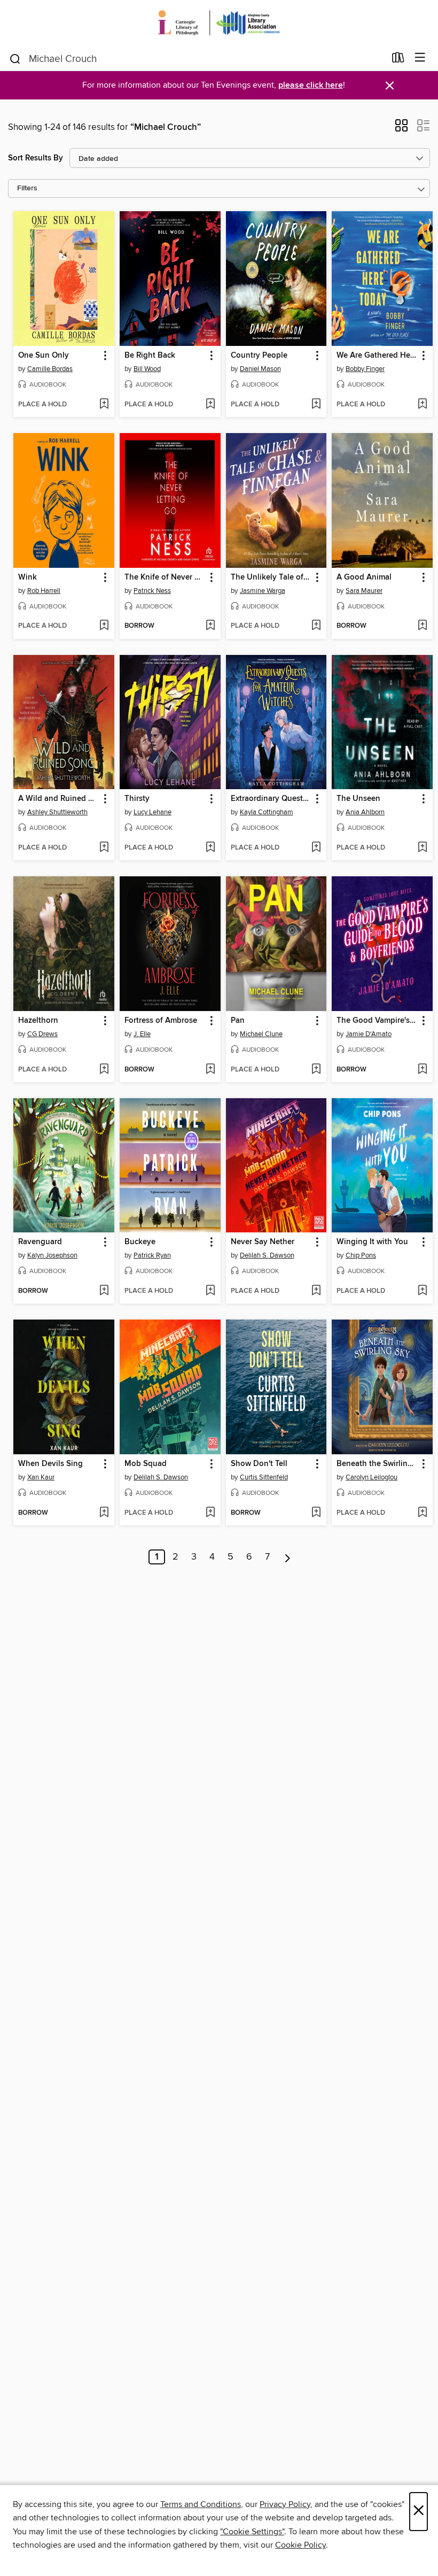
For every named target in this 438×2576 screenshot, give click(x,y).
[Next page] (288, 1557)
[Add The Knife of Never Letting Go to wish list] (210, 626)
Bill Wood (147, 369)
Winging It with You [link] (372, 1242)
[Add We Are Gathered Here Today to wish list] (422, 405)
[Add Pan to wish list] (316, 1070)
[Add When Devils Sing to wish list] (104, 1513)
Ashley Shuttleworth (57, 812)
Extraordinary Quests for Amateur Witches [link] (271, 799)
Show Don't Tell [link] (259, 1464)
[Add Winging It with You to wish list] (422, 1291)
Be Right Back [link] (150, 356)
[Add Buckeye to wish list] (210, 1291)
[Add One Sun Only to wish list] (104, 405)
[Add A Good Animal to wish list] (422, 626)
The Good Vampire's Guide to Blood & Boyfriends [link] (377, 1021)
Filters (27, 188)
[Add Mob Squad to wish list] (210, 1513)
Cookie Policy (300, 2545)
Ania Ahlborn (365, 812)
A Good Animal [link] (364, 577)
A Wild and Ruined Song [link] (59, 799)
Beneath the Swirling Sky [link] (377, 1464)
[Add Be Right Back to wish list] (210, 405)
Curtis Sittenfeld (264, 1477)
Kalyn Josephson (52, 1255)
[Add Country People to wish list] (316, 405)
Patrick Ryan (152, 1255)
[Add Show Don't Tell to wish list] (316, 1513)
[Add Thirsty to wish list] (210, 848)
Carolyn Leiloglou (371, 1477)
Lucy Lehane (152, 812)
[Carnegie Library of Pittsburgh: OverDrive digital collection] (219, 23)
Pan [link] (238, 1021)
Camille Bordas (50, 369)
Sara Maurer (364, 591)
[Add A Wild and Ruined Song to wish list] (104, 848)
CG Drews (42, 1034)
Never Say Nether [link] (263, 1242)
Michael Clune (261, 1034)
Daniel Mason (260, 369)
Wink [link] (28, 577)
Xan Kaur (41, 1477)
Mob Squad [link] (146, 1464)
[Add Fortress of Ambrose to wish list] (210, 1070)
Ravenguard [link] (40, 1242)
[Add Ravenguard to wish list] (104, 1291)
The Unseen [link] (358, 799)
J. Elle (142, 1034)
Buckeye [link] (140, 1242)
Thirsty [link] (137, 799)
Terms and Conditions (201, 2504)
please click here (311, 85)
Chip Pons (361, 1255)
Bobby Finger (365, 369)
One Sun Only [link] (44, 356)
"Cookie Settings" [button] (252, 2532)
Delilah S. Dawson (267, 1255)
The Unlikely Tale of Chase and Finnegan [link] (271, 577)
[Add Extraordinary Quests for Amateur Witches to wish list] (316, 848)
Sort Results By (36, 158)
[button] (401, 129)
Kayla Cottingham (267, 812)
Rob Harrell (44, 591)
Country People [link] (259, 356)
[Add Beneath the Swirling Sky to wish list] (422, 1513)
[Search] (15, 58)
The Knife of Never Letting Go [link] (165, 577)
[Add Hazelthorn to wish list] (104, 1070)
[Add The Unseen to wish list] (422, 848)
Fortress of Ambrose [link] (161, 1021)
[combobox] (197, 59)
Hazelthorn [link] (38, 1021)
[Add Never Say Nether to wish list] (316, 1291)
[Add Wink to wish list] (104, 626)
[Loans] (398, 60)
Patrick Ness (152, 591)
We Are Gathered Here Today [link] (377, 356)
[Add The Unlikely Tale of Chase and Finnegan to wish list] (316, 626)
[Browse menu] (420, 58)
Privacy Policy (285, 2504)
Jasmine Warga (263, 591)
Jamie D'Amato (369, 1034)
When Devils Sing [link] (50, 1464)
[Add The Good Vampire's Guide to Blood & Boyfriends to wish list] (422, 1070)
